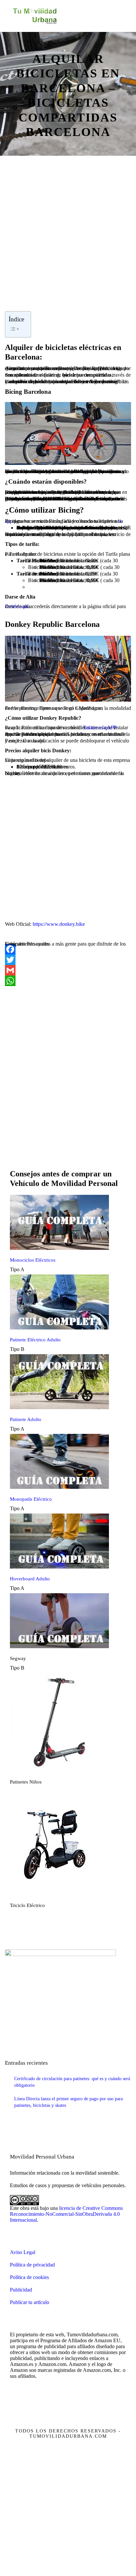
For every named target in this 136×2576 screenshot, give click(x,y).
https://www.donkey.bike (59, 924)
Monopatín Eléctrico (31, 1499)
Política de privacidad (32, 2265)
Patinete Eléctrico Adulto (35, 1340)
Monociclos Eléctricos (33, 1260)
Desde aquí (17, 606)
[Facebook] (68, 949)
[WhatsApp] (68, 981)
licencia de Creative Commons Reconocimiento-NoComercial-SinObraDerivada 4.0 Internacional (66, 2214)
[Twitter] (68, 960)
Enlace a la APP (100, 727)
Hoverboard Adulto (30, 1579)
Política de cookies (29, 2277)
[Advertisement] (68, 243)
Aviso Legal (23, 2252)
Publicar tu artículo (30, 2302)
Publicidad (21, 2290)
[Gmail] (68, 970)
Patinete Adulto (26, 1419)
